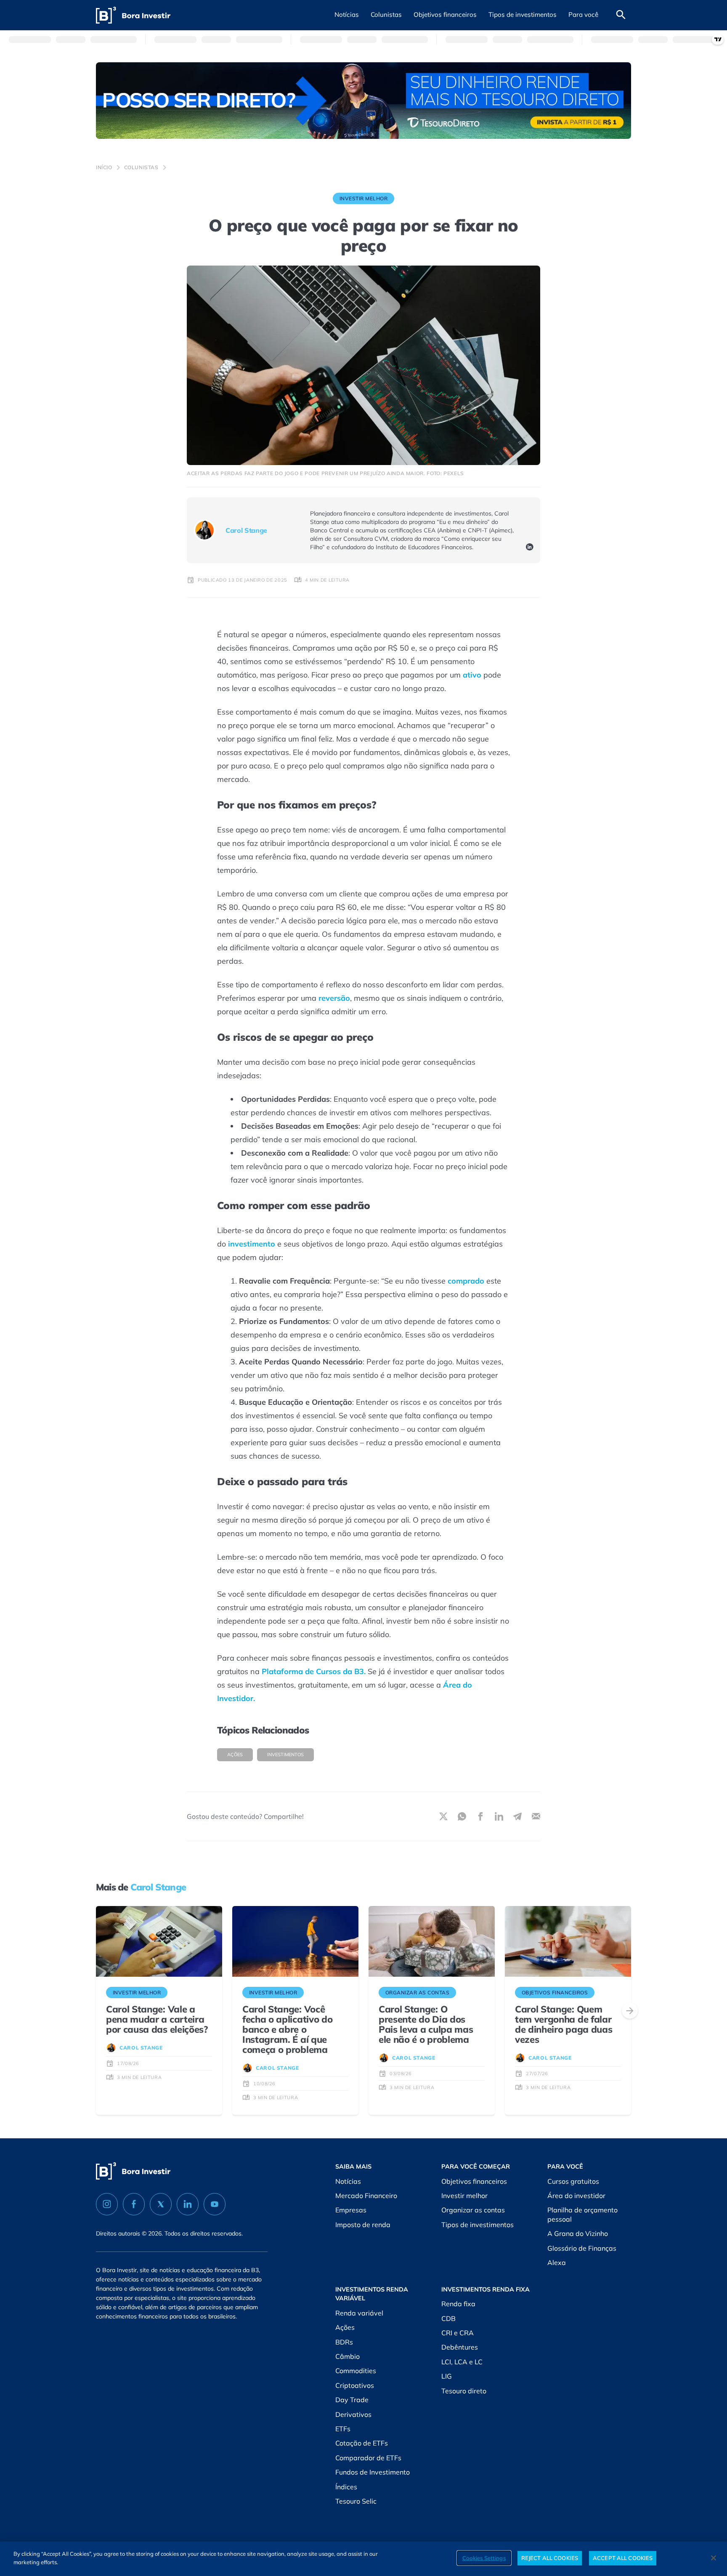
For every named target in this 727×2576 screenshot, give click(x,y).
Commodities (356, 2371)
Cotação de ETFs (362, 2443)
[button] (347, 15)
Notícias (348, 2181)
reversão (334, 998)
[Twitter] (161, 2204)
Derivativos (353, 2414)
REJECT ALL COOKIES (550, 2558)
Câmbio (348, 2356)
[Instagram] (107, 2204)
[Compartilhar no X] (443, 1816)
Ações (235, 1755)
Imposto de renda (363, 2225)
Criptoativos (355, 2385)
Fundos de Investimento (373, 2472)
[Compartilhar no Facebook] (480, 1816)
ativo (472, 675)
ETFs (343, 2429)
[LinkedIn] (530, 548)
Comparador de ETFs (368, 2458)
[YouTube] (215, 2204)
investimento (252, 1244)
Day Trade (352, 2400)
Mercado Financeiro (366, 2196)
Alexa (557, 2262)
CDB (448, 2318)
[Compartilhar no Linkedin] (499, 1816)
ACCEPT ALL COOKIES (623, 2558)
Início (104, 167)
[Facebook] (134, 2204)
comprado (466, 1281)
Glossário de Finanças (582, 2248)
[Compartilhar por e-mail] (536, 1816)
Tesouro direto (464, 2391)
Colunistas (141, 167)
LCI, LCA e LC (462, 2362)
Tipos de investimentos (478, 2225)
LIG (447, 2376)
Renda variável (359, 2313)
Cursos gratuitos (573, 2181)
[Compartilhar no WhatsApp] (462, 1816)
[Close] (714, 2558)
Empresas (351, 2210)
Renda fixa (458, 2304)
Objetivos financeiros (474, 2181)
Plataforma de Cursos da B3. (314, 1671)
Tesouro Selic (356, 2501)
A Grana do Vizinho (578, 2233)
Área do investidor (576, 2196)
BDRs (344, 2342)
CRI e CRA (458, 2333)
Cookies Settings (484, 2558)
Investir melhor (464, 2196)
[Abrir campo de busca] (621, 15)
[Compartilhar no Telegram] (517, 1816)
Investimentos (285, 1755)
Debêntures (460, 2347)
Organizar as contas (473, 2210)
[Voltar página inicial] (133, 15)
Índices (346, 2487)
